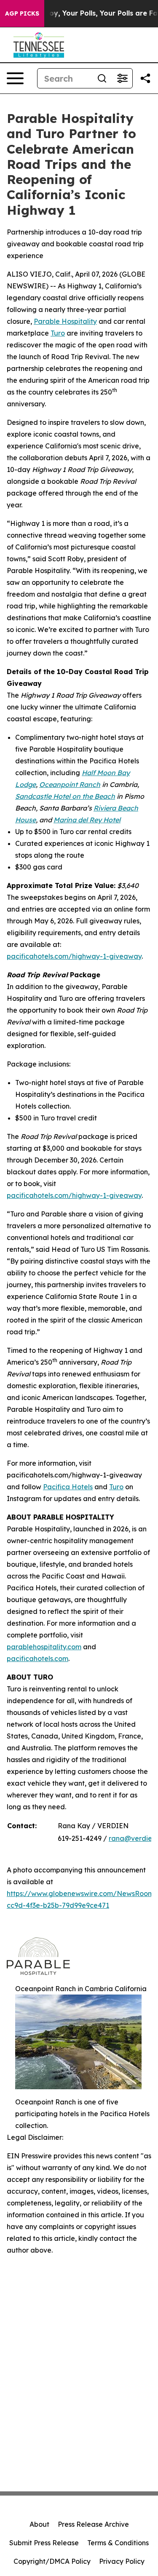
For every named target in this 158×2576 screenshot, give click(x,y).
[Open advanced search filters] (122, 78)
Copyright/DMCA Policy (52, 2561)
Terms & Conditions (118, 2543)
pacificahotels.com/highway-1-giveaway (74, 956)
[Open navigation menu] (15, 78)
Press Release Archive (93, 2524)
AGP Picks (22, 13)
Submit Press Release (44, 2543)
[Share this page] (145, 78)
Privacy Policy (122, 2561)
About (39, 2524)
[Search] (102, 78)
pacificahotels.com (37, 1659)
